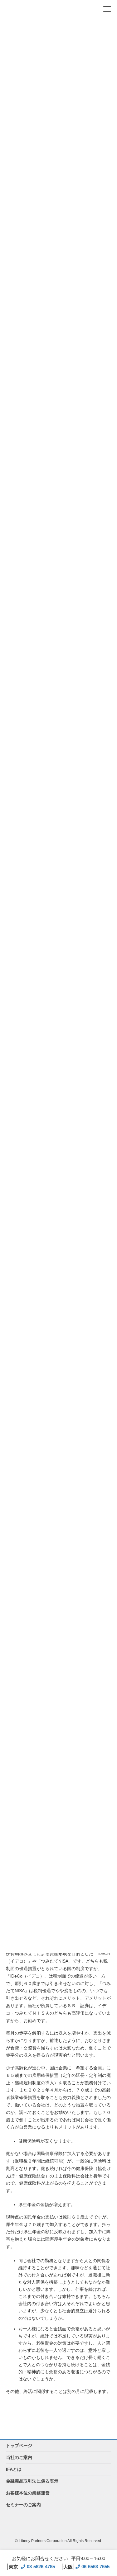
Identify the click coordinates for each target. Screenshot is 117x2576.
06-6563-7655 (86, 2567)
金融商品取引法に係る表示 (32, 2481)
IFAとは (14, 2469)
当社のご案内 (19, 2457)
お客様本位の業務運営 (28, 2493)
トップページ (19, 2446)
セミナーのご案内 (23, 2505)
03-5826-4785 (32, 2567)
